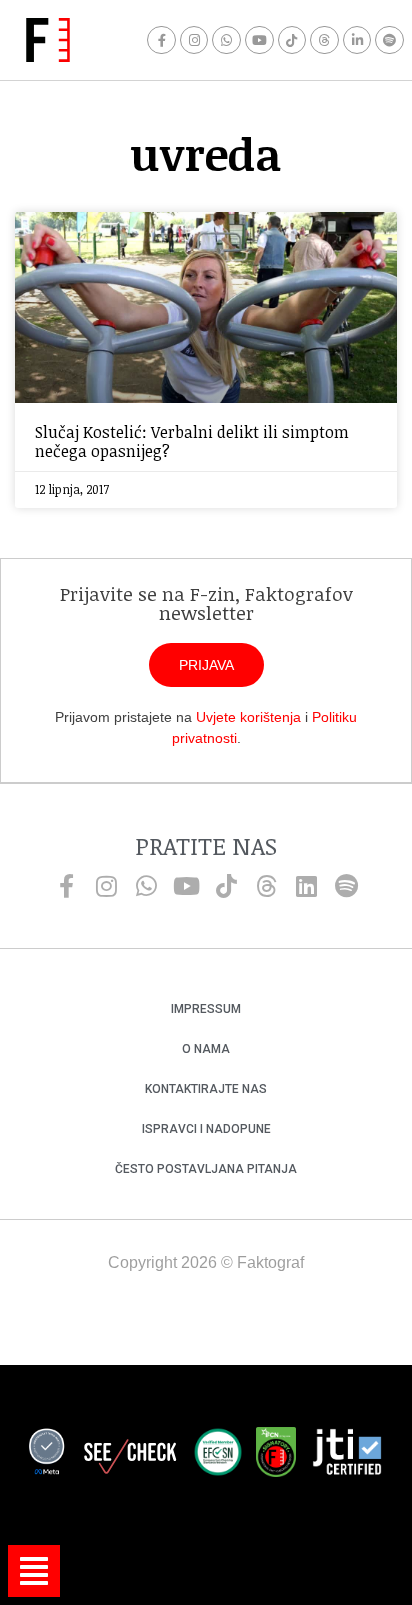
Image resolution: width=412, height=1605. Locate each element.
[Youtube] (259, 40)
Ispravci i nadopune (206, 1129)
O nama (206, 1049)
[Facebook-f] (161, 40)
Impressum (206, 1009)
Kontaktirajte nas (206, 1089)
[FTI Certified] (347, 1455)
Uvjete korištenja (248, 717)
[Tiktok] (292, 40)
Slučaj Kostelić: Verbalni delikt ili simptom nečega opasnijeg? (192, 441)
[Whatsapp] (226, 40)
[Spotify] (389, 40)
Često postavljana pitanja (206, 1169)
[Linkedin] (306, 886)
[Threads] (324, 40)
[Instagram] (194, 40)
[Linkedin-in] (357, 40)
